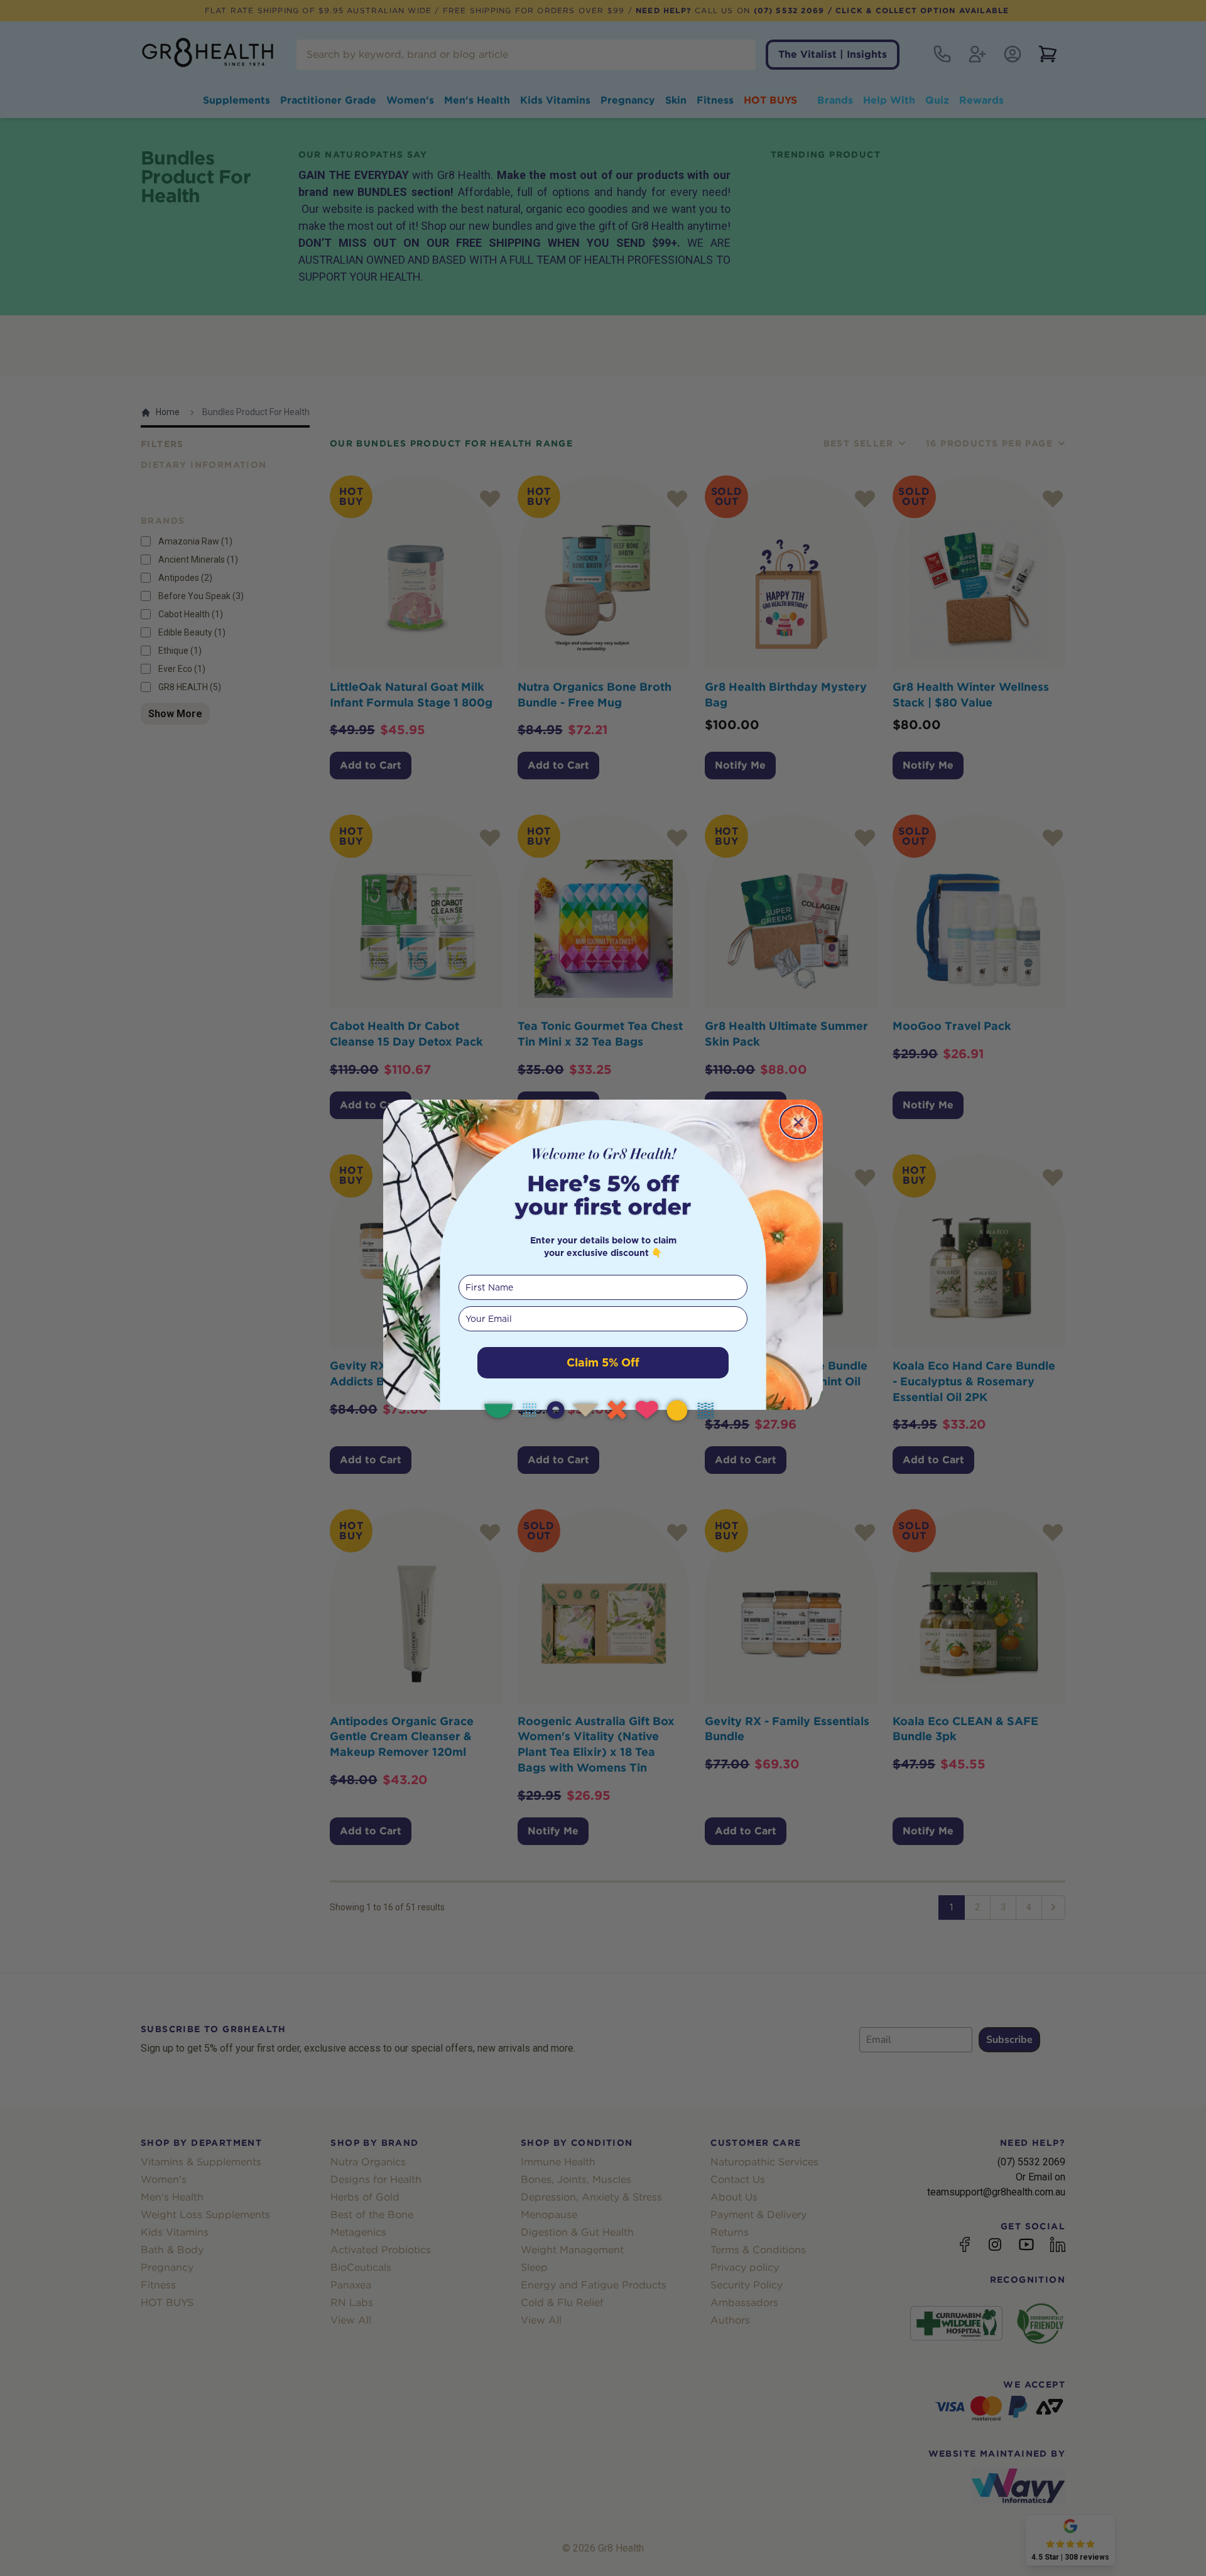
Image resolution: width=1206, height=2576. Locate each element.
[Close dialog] (798, 1122)
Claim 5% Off (603, 1362)
